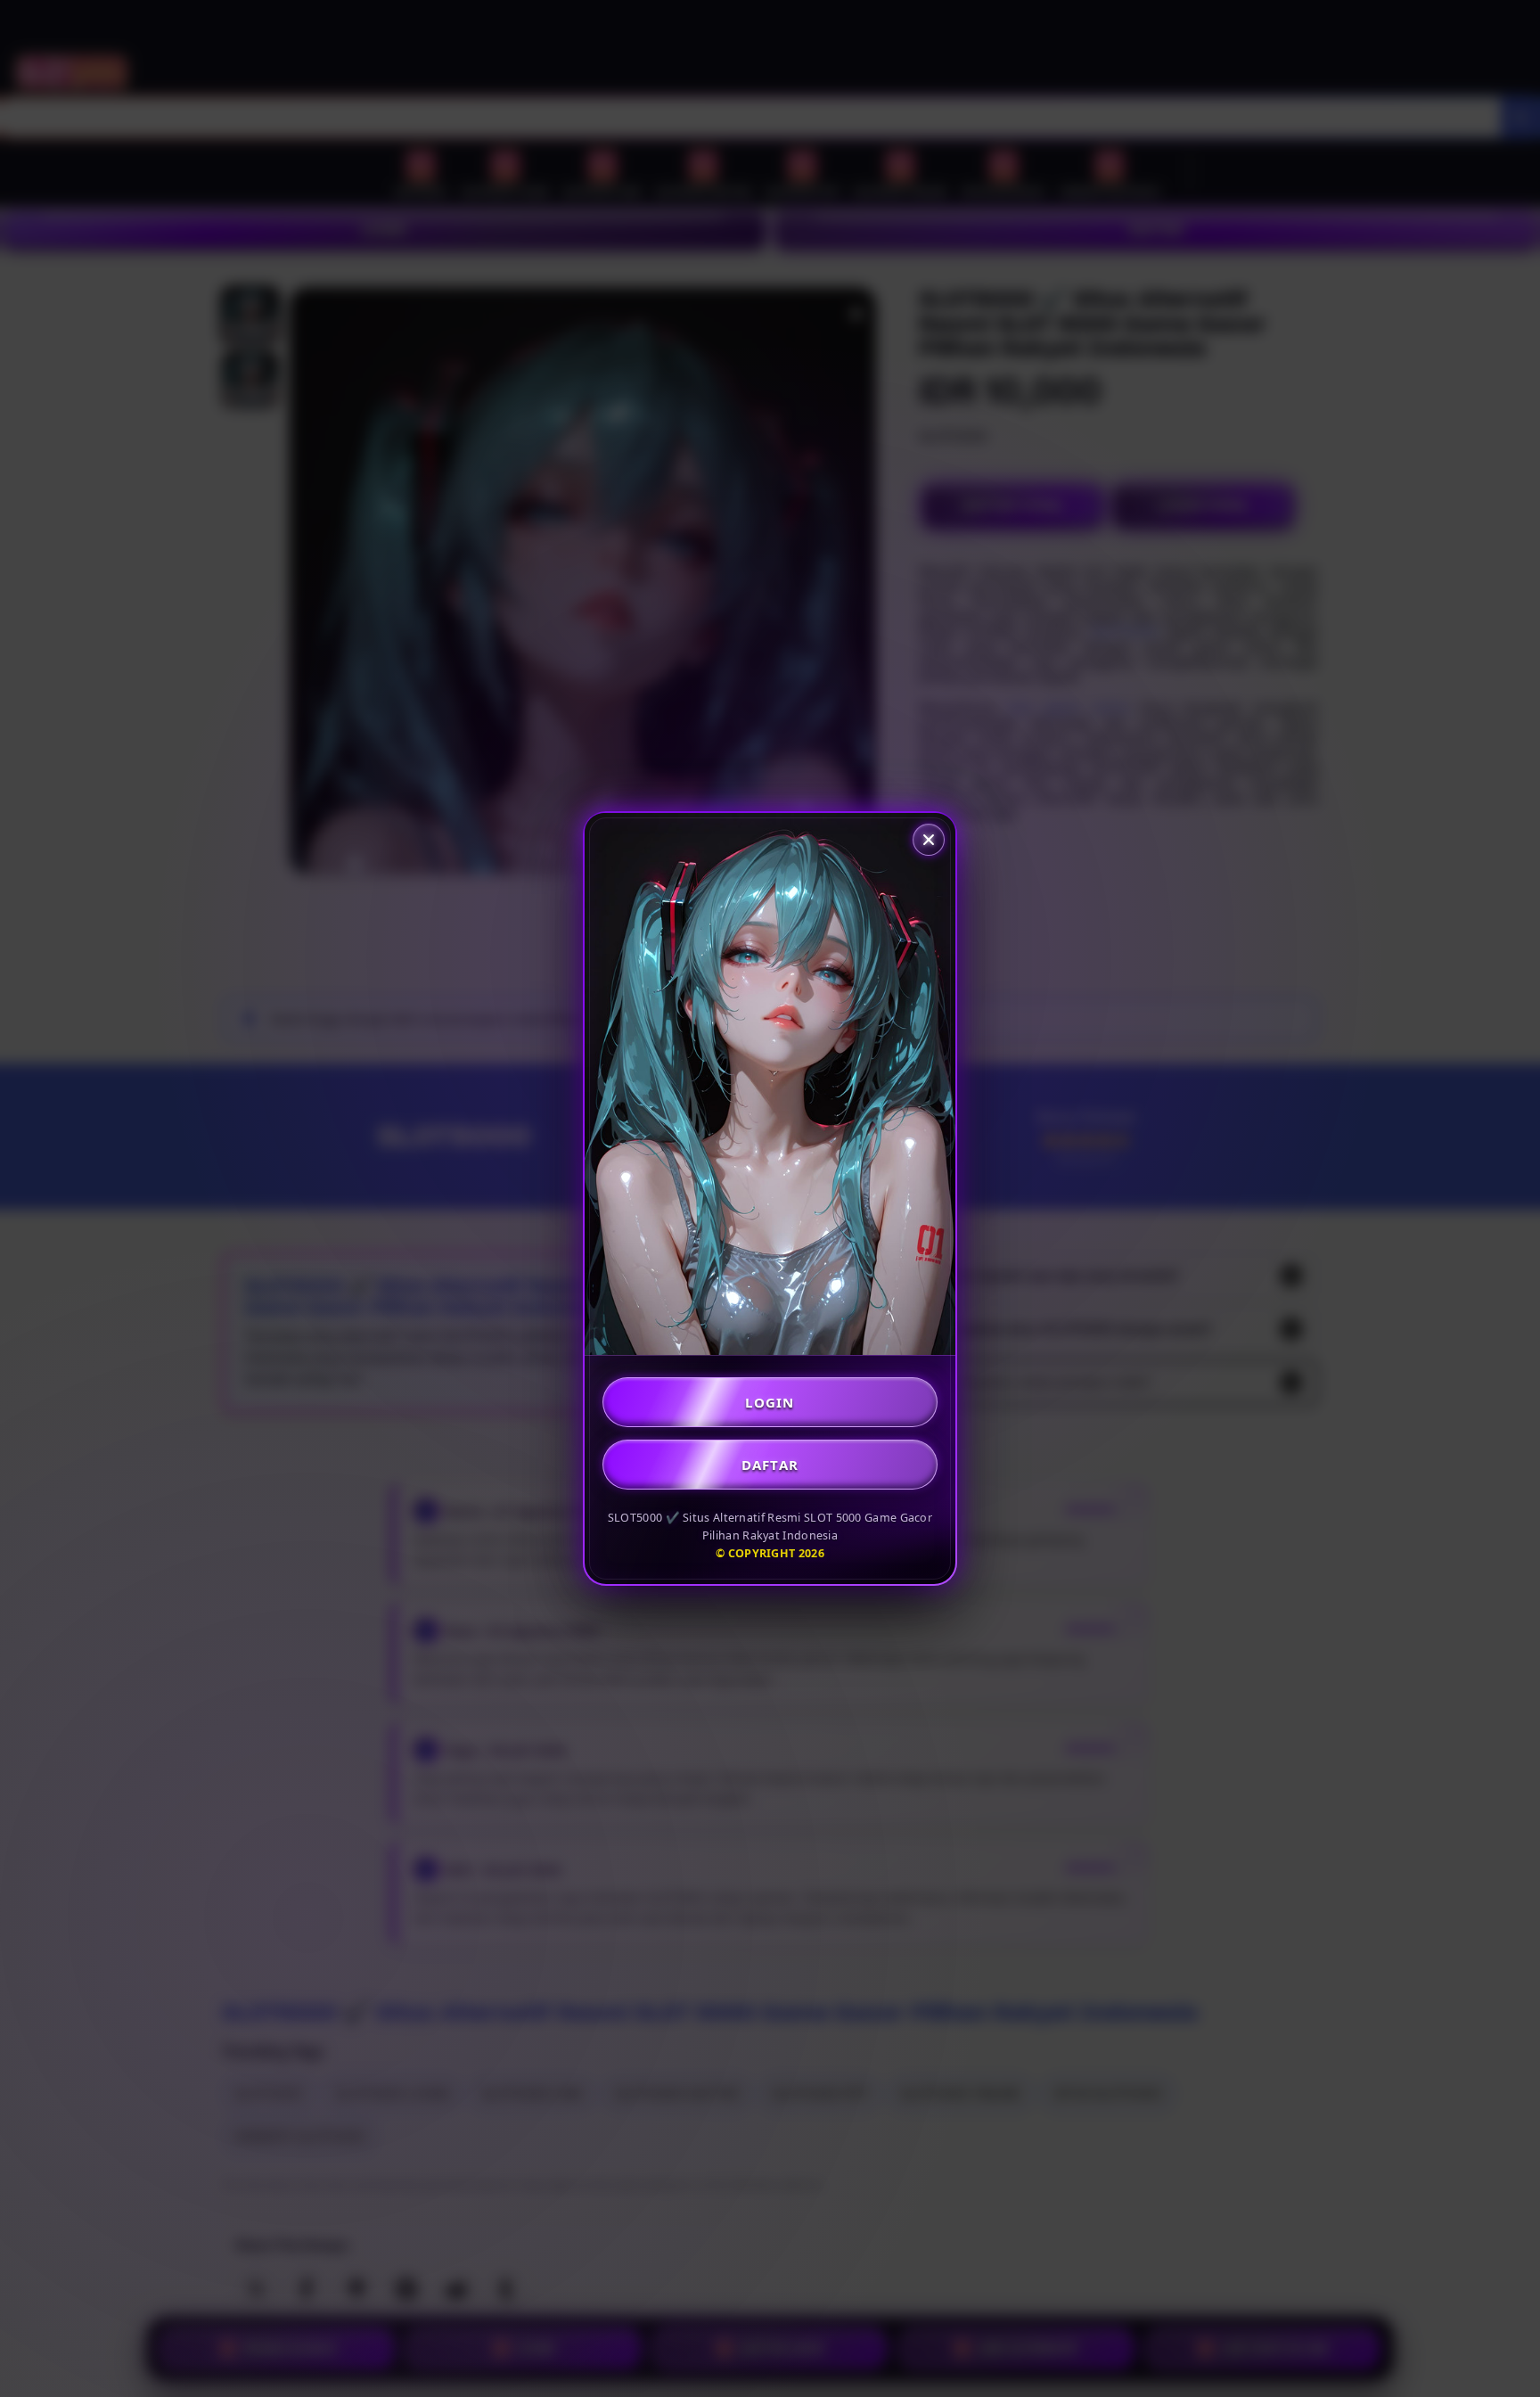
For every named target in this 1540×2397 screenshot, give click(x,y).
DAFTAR (770, 1465)
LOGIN (770, 1402)
